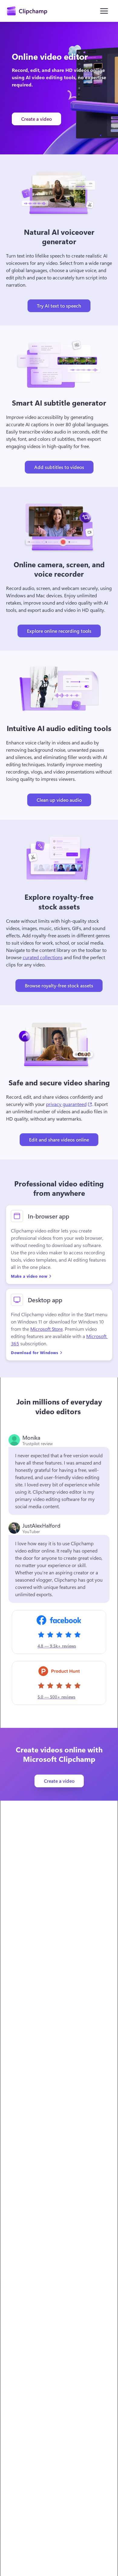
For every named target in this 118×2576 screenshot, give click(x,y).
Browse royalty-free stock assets (59, 985)
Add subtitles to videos (59, 467)
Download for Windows (34, 1352)
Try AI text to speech (59, 306)
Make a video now (29, 1276)
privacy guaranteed (69, 1104)
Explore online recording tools (59, 631)
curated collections (43, 957)
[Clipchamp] (27, 11)
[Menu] (104, 11)
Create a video (36, 119)
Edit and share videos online (59, 1140)
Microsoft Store (46, 1329)
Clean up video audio (59, 800)
